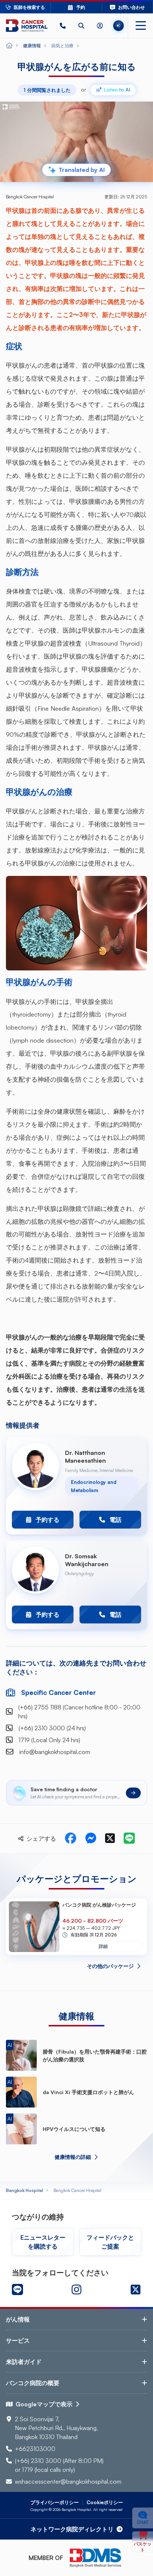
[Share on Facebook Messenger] (91, 1839)
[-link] (17, 2289)
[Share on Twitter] (110, 1839)
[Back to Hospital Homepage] (9, 46)
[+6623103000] (63, 26)
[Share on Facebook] (71, 1839)
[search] (81, 26)
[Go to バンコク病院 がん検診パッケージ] (34, 1927)
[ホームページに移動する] (27, 26)
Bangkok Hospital (25, 2190)
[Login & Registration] (100, 26)
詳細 (103, 1946)
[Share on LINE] (129, 1839)
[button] (63, 26)
